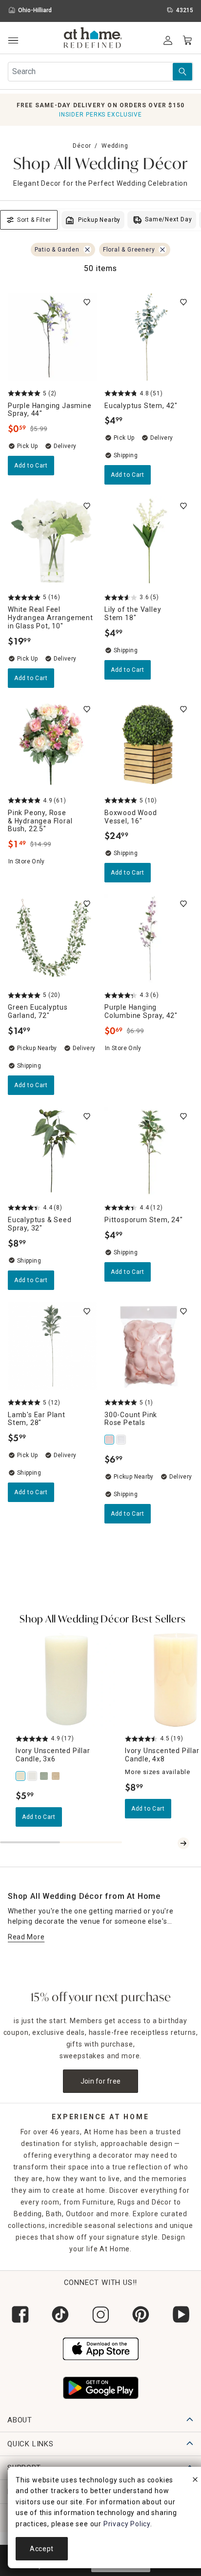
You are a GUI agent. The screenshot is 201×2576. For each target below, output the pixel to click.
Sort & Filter (34, 220)
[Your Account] (168, 40)
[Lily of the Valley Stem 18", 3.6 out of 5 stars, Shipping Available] (149, 541)
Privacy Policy (127, 2524)
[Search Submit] (182, 72)
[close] (195, 2481)
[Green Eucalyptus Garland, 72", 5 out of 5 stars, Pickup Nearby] (52, 938)
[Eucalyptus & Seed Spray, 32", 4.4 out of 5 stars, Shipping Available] (52, 1151)
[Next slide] (183, 1843)
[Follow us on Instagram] (100, 2314)
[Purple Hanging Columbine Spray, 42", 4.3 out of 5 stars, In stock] (149, 938)
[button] (93, 39)
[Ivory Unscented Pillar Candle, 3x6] (21, 1776)
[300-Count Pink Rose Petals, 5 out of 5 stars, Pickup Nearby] (149, 1346)
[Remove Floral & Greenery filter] (162, 250)
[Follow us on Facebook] (20, 2314)
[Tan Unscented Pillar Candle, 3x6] (57, 1776)
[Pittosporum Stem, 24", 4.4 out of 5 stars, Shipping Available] (149, 1151)
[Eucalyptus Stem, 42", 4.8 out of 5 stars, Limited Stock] (149, 337)
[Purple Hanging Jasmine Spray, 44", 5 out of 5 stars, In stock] (52, 337)
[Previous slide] (172, 1843)
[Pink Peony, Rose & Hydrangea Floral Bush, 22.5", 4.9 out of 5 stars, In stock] (52, 744)
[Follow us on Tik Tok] (60, 2314)
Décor (82, 146)
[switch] (87, 302)
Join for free (101, 2081)
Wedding (115, 146)
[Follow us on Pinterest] (141, 2314)
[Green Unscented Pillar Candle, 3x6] (45, 1776)
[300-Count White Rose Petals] (122, 1440)
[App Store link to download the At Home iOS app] (101, 2348)
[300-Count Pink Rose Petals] (110, 1440)
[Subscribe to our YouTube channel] (181, 2314)
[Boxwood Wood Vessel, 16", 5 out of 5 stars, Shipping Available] (149, 744)
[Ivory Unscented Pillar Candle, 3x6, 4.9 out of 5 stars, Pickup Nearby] (66, 1679)
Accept (42, 2549)
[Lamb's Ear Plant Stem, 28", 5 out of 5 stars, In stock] (52, 1346)
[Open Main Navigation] (13, 41)
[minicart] (187, 40)
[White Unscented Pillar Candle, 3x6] (33, 1776)
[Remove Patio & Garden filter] (87, 250)
